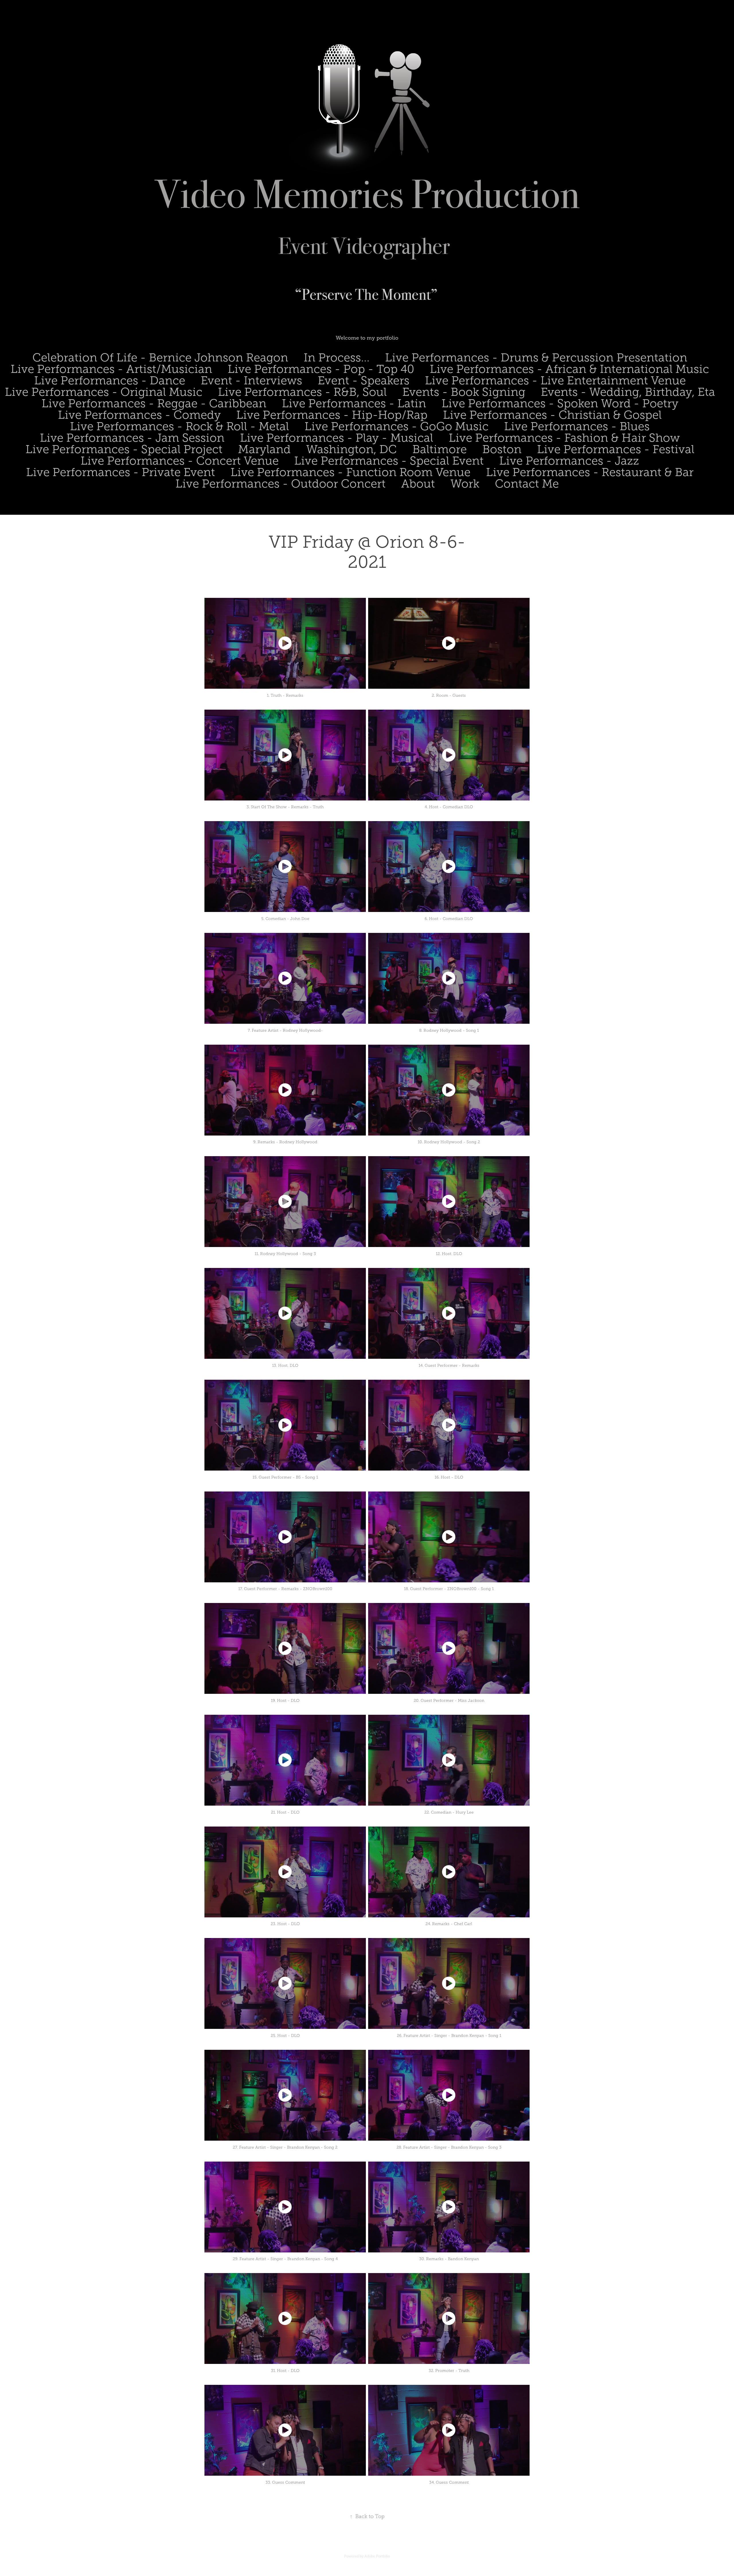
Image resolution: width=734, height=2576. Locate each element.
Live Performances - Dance (110, 380)
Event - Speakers (364, 380)
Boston (502, 449)
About (418, 484)
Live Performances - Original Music (104, 392)
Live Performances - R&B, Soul (302, 392)
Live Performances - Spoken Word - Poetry (560, 403)
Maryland (264, 449)
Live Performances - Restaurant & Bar (590, 472)
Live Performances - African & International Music (569, 369)
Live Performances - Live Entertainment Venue (555, 380)
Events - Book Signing (464, 392)
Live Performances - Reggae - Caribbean (154, 403)
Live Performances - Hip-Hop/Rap (332, 415)
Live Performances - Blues (577, 426)
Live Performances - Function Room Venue (351, 472)
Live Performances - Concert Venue (180, 461)
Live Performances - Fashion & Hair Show (564, 438)
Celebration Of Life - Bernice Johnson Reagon (160, 358)
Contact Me (527, 484)
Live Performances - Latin (354, 403)
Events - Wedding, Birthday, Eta (628, 392)
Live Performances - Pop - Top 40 (321, 369)
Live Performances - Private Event (121, 472)
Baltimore (440, 449)
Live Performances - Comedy (139, 415)
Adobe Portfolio (377, 2556)
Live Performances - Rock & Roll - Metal (179, 426)
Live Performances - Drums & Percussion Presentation (536, 358)
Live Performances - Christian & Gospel (552, 415)
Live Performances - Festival (616, 449)
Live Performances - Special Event (389, 461)
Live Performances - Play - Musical (337, 438)
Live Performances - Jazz (569, 461)
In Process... (337, 358)
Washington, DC (352, 449)
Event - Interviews (251, 380)
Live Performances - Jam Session (132, 438)
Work (465, 484)
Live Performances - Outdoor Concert (281, 484)
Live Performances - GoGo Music (397, 426)
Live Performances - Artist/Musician (111, 369)
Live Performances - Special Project (124, 449)
